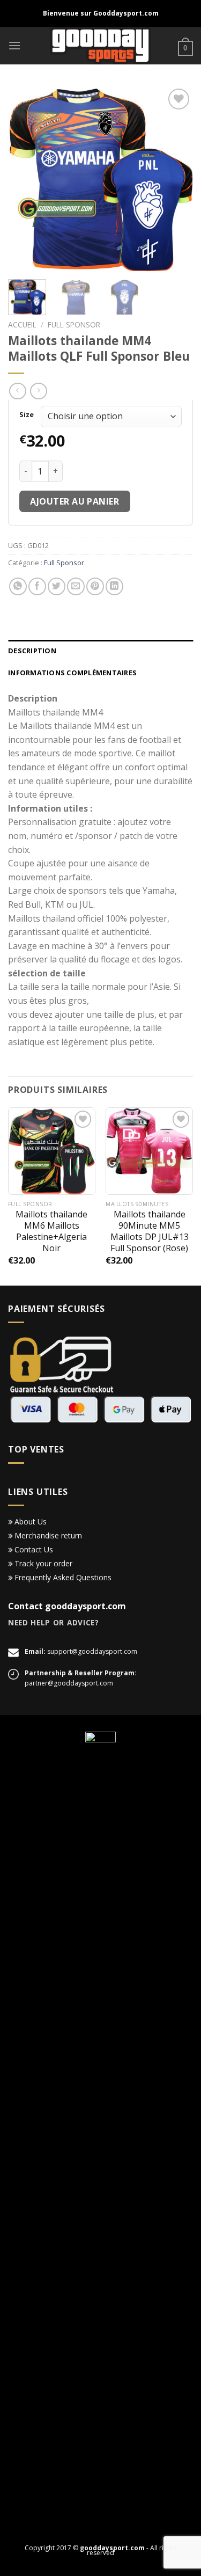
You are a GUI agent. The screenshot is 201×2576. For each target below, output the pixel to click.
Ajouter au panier (75, 501)
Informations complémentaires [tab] (72, 673)
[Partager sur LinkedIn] (114, 586)
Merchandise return (48, 1535)
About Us (31, 1521)
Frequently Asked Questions (63, 1577)
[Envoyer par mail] (76, 586)
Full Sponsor (74, 324)
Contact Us (34, 1549)
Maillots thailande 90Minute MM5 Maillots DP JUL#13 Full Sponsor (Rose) (150, 1231)
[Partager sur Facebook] (37, 586)
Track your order (43, 1563)
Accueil (22, 324)
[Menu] (14, 45)
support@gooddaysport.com (92, 1651)
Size (27, 415)
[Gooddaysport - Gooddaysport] (100, 46)
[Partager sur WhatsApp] (18, 586)
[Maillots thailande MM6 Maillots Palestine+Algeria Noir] (52, 1151)
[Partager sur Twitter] (57, 586)
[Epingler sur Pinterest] (95, 586)
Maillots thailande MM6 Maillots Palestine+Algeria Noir (51, 1231)
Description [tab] (32, 651)
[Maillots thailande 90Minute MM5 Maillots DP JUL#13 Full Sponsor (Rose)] (149, 1151)
